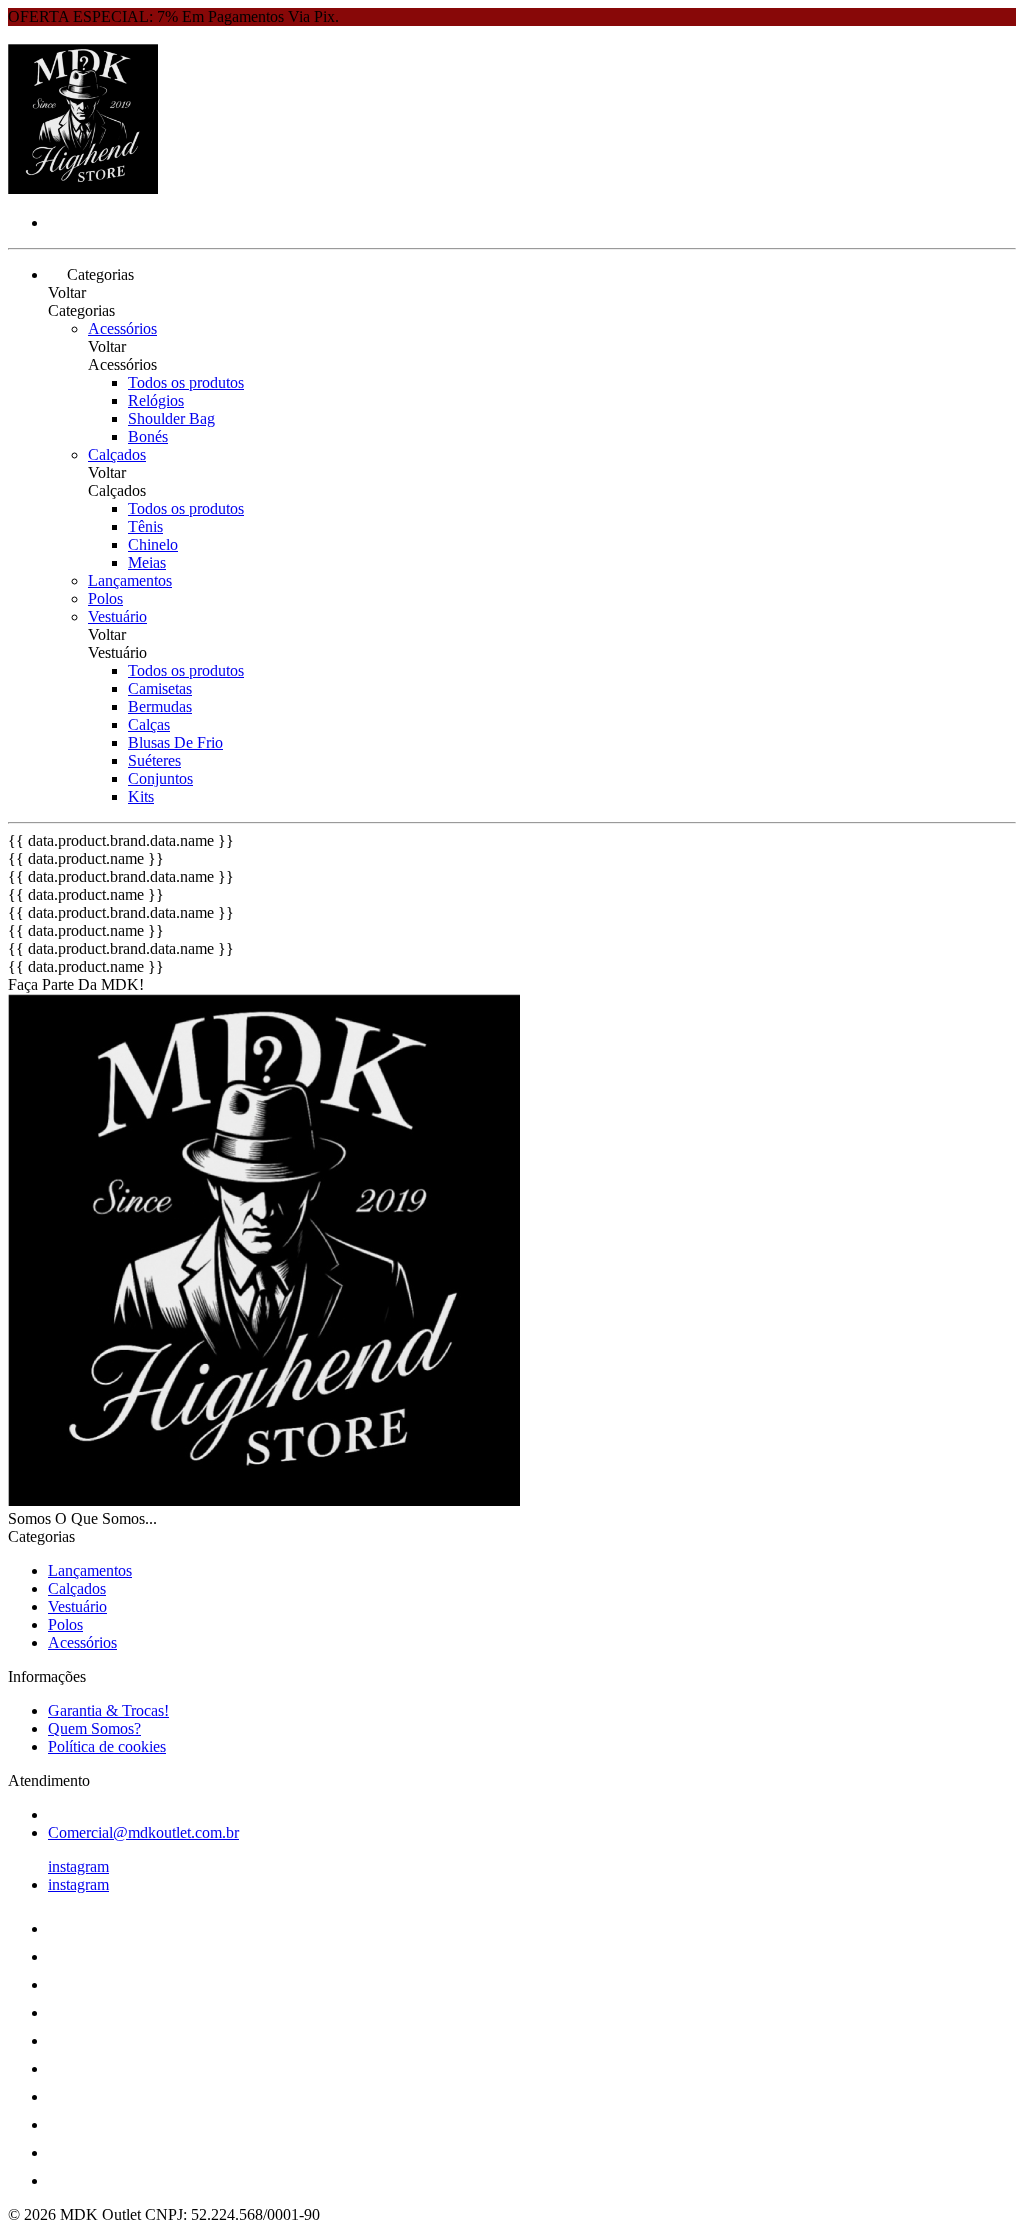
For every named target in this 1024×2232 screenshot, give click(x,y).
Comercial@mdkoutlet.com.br (143, 1832)
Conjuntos (160, 778)
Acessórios (122, 328)
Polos (105, 598)
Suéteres (154, 760)
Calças (149, 724)
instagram (78, 1866)
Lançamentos (130, 580)
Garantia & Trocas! (108, 1710)
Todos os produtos (186, 382)
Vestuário (117, 616)
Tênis (145, 526)
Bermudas (160, 706)
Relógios (156, 400)
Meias (147, 562)
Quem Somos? (94, 1728)
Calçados (117, 454)
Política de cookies (107, 1746)
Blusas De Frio (175, 742)
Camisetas (160, 688)
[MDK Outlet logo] (83, 188)
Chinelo (153, 544)
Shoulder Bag (171, 418)
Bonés (148, 436)
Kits (141, 796)
